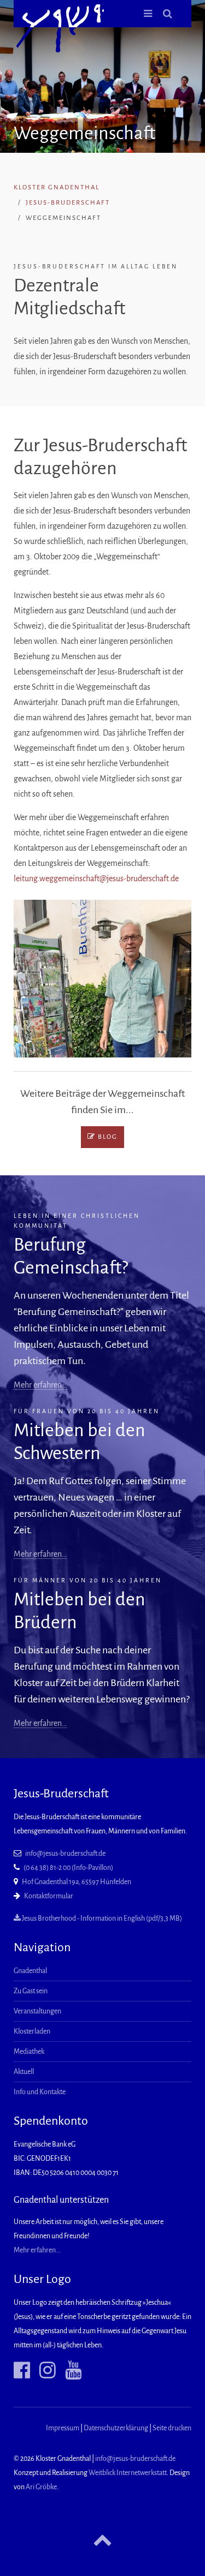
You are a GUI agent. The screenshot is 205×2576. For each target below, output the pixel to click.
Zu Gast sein (31, 1991)
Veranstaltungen (37, 2011)
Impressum (63, 2428)
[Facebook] (22, 2371)
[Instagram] (43, 2371)
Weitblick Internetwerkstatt (128, 2473)
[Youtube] (69, 2371)
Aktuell (24, 2072)
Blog (107, 1137)
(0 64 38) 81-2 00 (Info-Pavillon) (68, 1868)
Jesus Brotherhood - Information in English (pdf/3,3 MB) (101, 1918)
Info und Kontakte (40, 2092)
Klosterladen (32, 2031)
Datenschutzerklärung (116, 2428)
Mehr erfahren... (37, 2250)
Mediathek (29, 2052)
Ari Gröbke (41, 2487)
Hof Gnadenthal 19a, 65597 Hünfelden (77, 1882)
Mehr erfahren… (40, 1385)
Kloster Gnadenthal (57, 187)
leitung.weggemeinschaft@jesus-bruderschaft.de (96, 878)
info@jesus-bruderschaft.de (65, 1854)
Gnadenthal (30, 1971)
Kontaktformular (49, 1896)
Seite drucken (172, 2428)
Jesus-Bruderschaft (68, 203)
